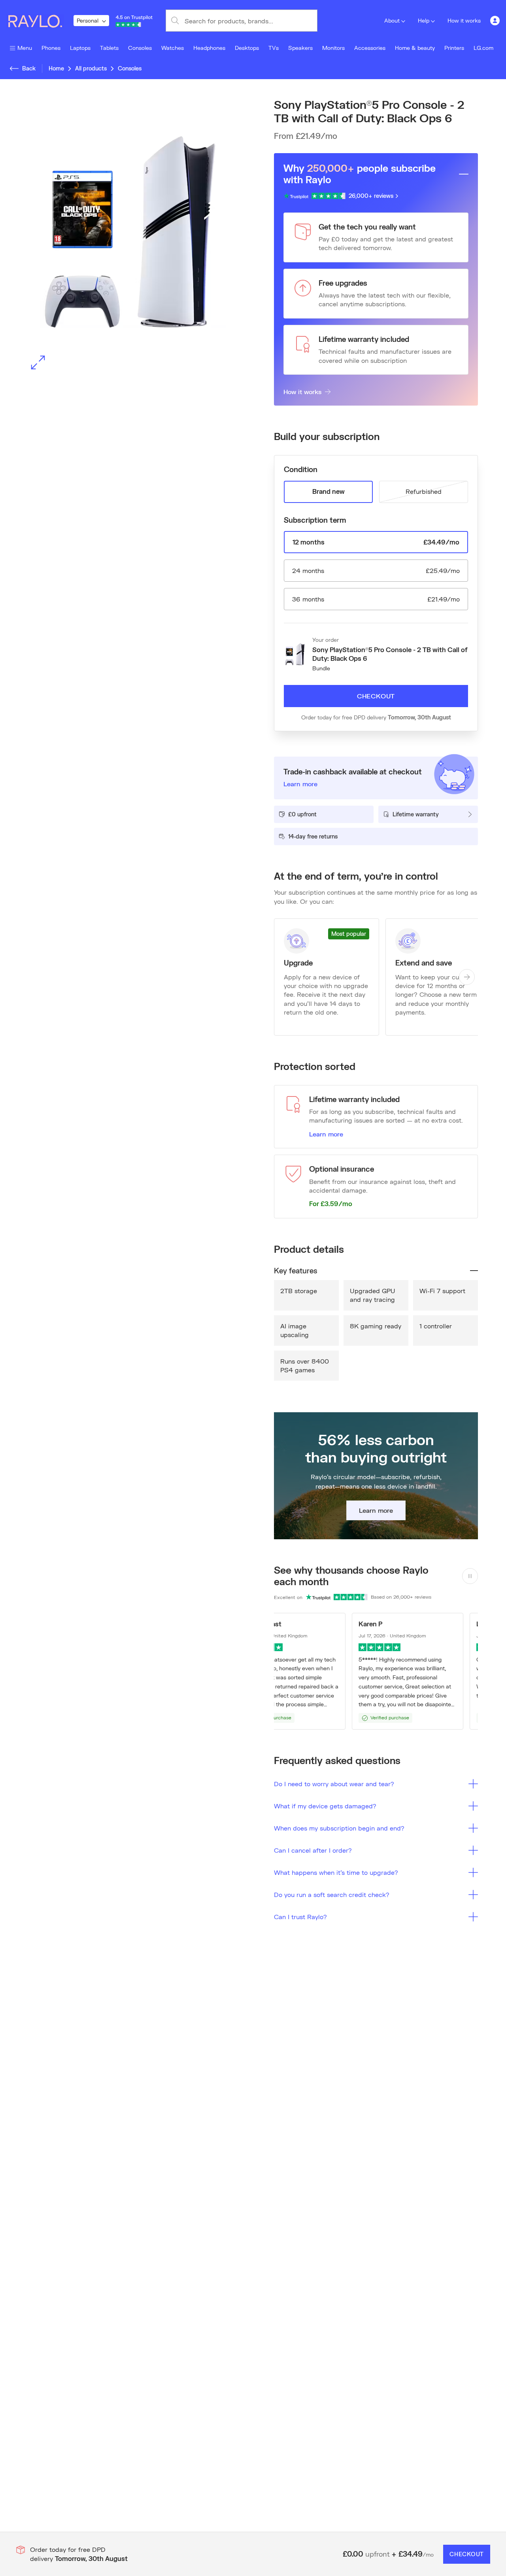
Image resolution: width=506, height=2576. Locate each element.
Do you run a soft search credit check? (332, 1894)
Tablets (109, 48)
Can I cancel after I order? (313, 1850)
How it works (464, 20)
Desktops (247, 48)
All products (91, 68)
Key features (295, 1271)
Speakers (300, 48)
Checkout (376, 696)
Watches (173, 48)
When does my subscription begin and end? (339, 1828)
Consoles (140, 48)
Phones (51, 48)
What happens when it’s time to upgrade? (336, 1872)
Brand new (329, 491)
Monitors (333, 48)
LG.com (483, 48)
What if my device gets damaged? (325, 1806)
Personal (88, 20)
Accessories (370, 48)
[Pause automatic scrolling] (470, 1576)
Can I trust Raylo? (300, 1917)
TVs (274, 48)
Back (29, 68)
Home (56, 68)
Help (424, 20)
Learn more (326, 1134)
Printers (454, 48)
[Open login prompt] (495, 21)
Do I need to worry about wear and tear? (334, 1784)
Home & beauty (415, 48)
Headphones (209, 48)
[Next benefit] (467, 977)
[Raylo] (40, 21)
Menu (25, 48)
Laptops (80, 48)
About (392, 20)
